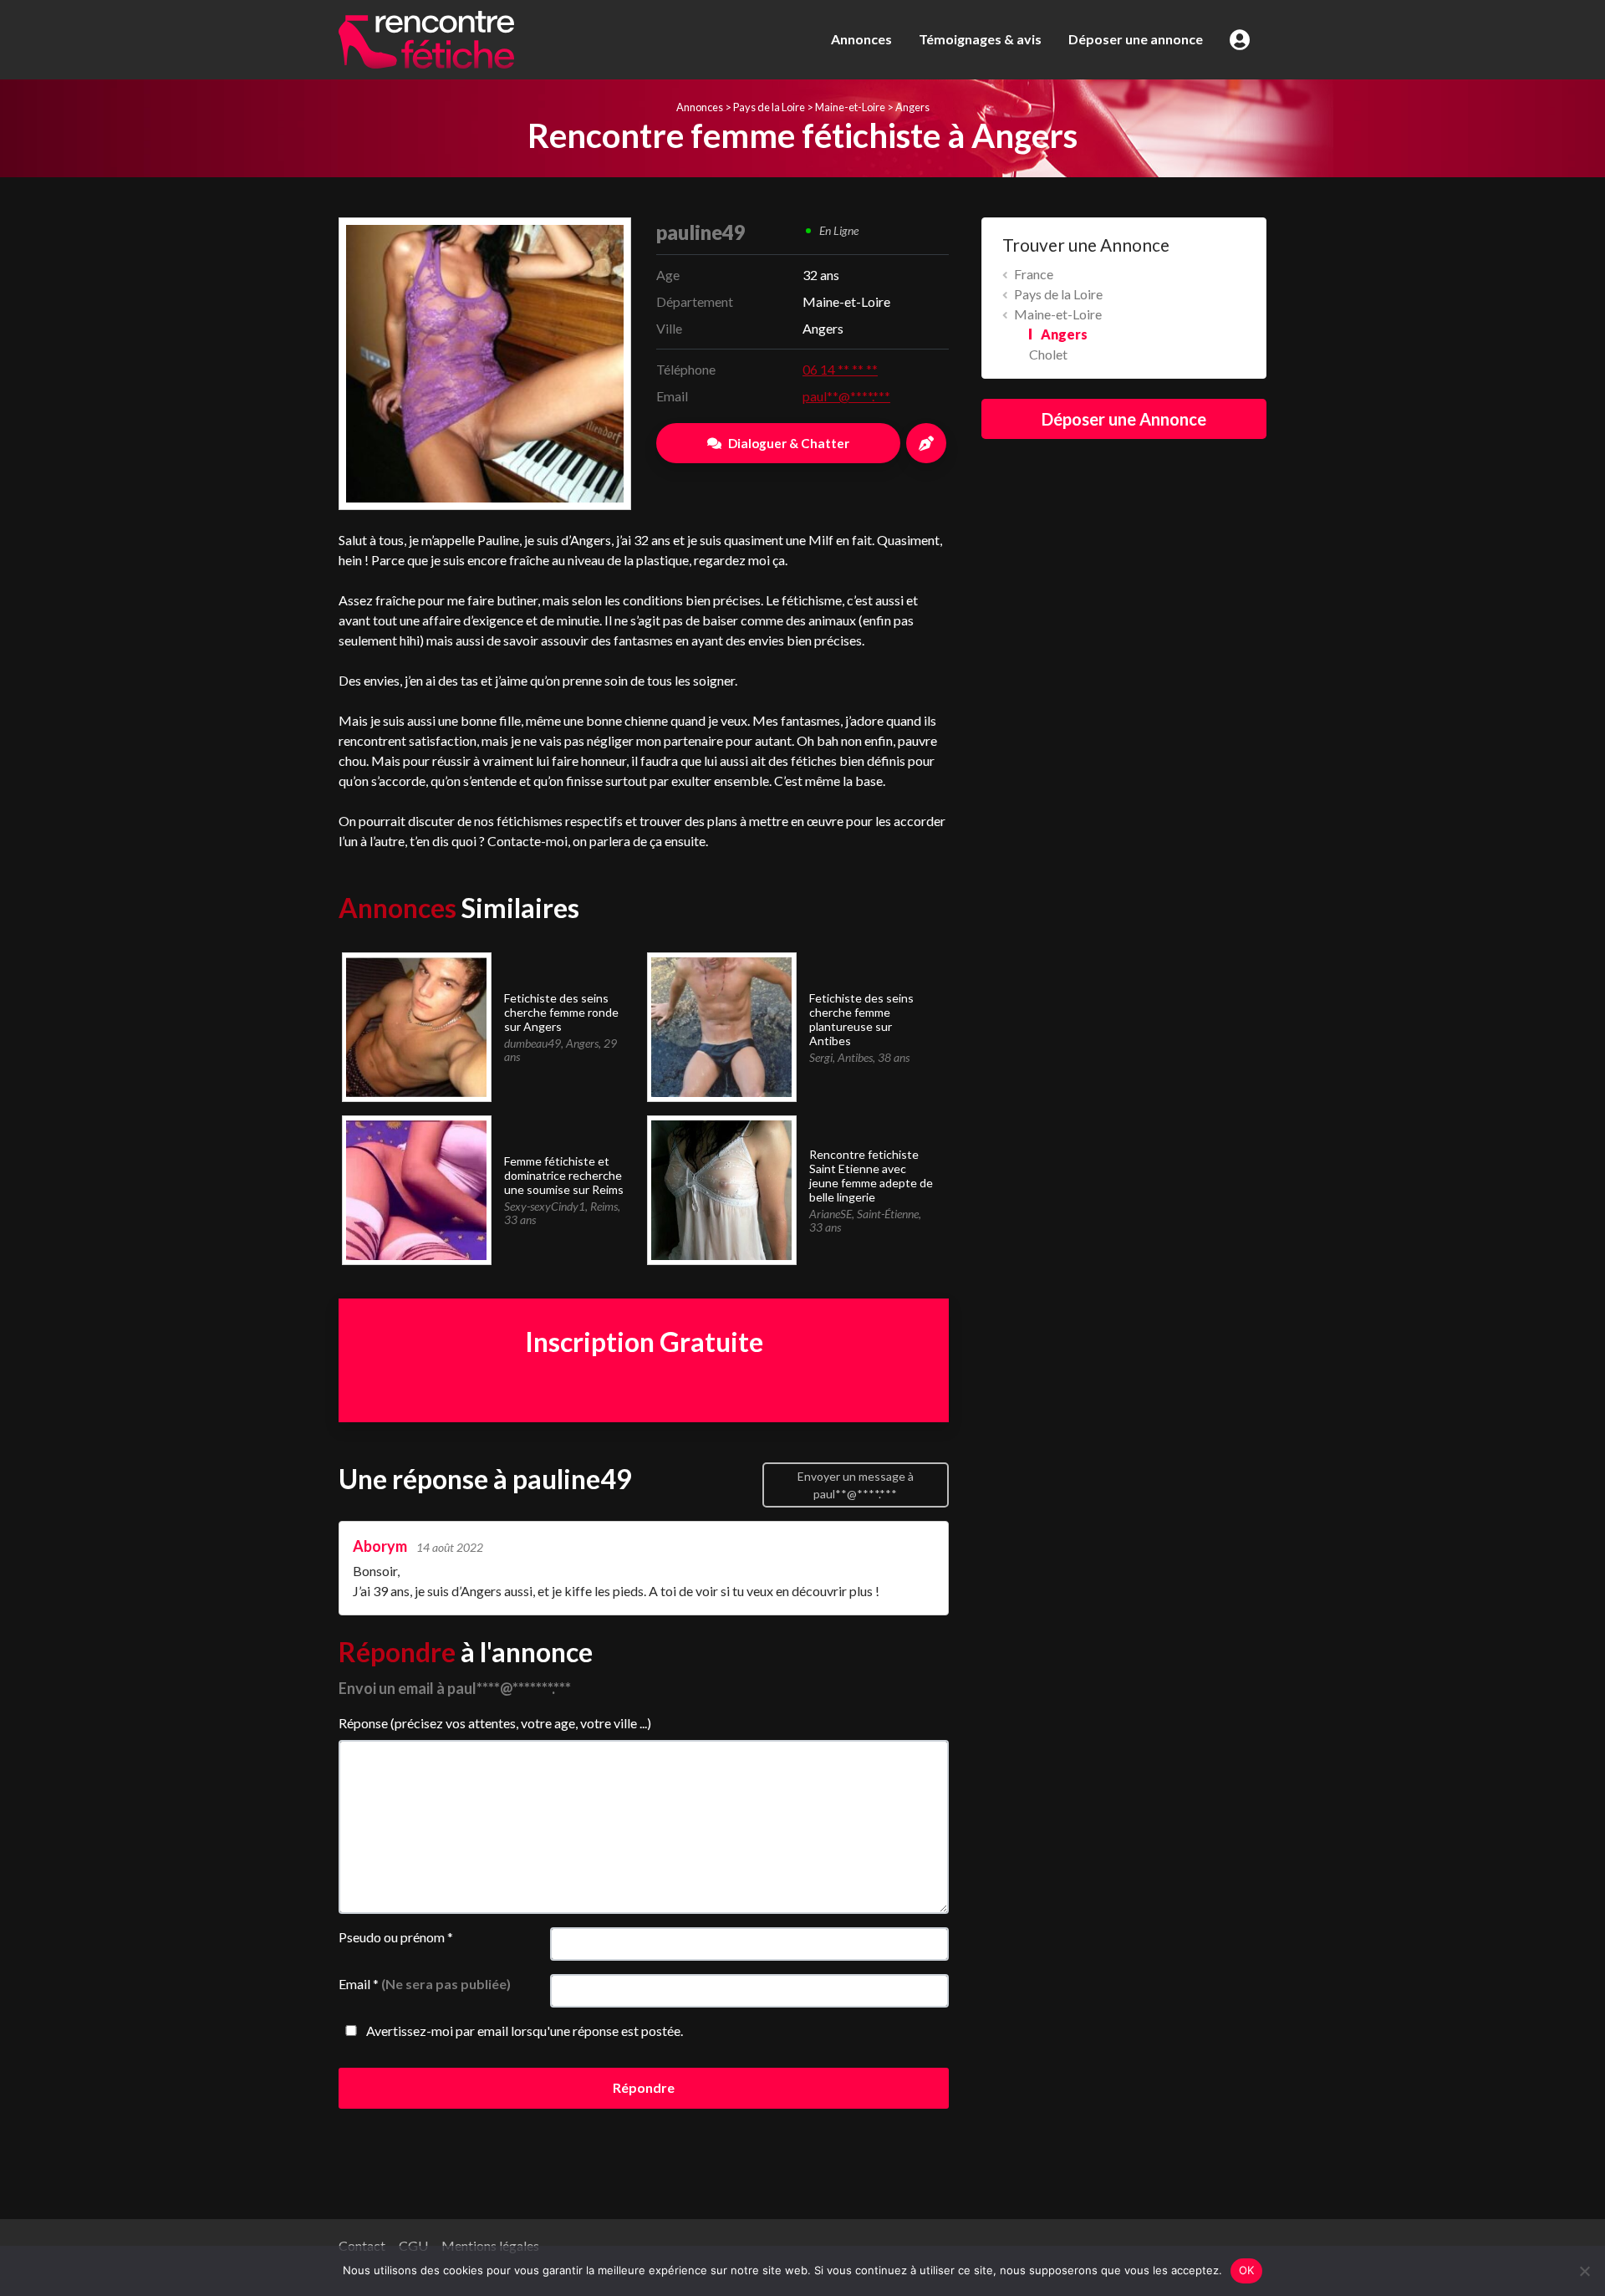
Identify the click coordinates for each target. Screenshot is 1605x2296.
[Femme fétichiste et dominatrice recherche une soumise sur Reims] (416, 1189)
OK (1247, 2270)
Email (425, 1984)
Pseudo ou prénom (396, 1937)
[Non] (1584, 2271)
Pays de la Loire (769, 107)
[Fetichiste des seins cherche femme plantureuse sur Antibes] (721, 1026)
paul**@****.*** (846, 396)
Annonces (861, 39)
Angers (912, 107)
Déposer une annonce (1136, 39)
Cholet (1048, 354)
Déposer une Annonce (1124, 419)
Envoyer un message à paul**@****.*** (856, 1485)
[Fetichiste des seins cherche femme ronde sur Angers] (416, 1026)
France (1034, 274)
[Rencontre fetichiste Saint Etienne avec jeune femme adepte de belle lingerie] (721, 1189)
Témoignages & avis (980, 39)
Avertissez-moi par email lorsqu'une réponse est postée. (523, 2031)
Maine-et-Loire (850, 107)
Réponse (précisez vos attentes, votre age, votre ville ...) (495, 1723)
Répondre (644, 2087)
